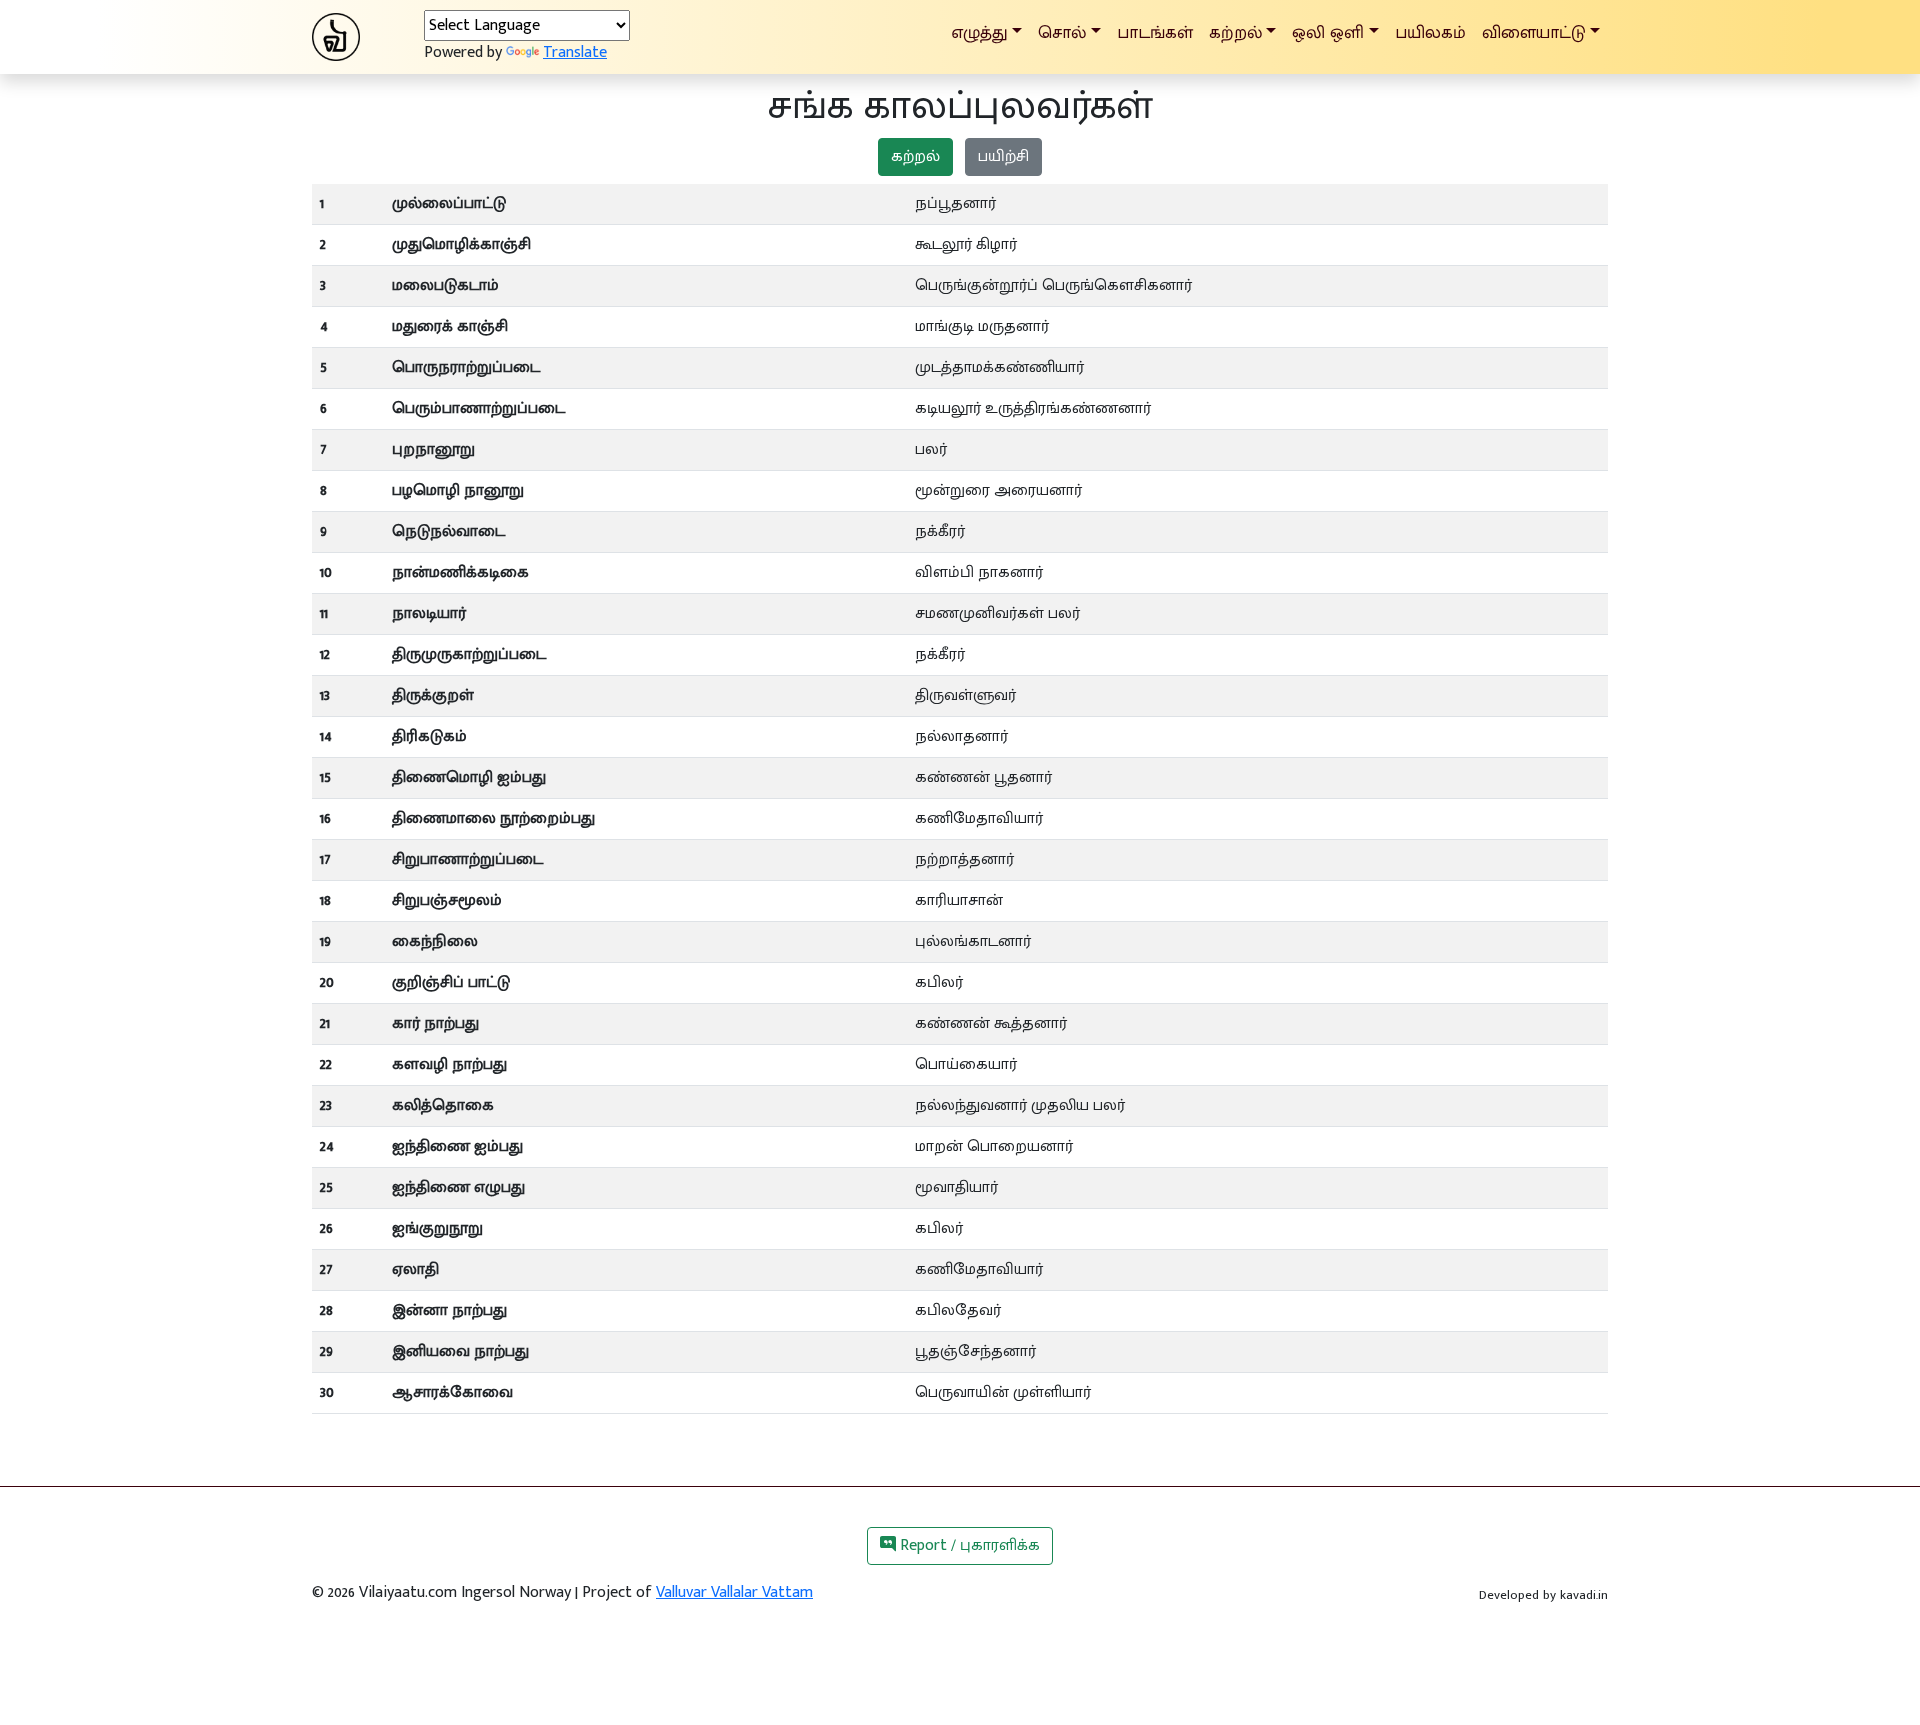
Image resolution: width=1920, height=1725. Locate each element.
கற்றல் (915, 156)
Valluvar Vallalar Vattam (734, 1592)
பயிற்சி (1003, 156)
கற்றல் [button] (1235, 32)
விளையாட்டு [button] (1534, 32)
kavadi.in (1584, 1595)
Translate (575, 52)
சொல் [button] (1062, 32)
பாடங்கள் (1155, 32)
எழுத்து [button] (979, 32)
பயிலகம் (1430, 32)
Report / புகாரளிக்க (968, 1545)
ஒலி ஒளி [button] (1328, 32)
